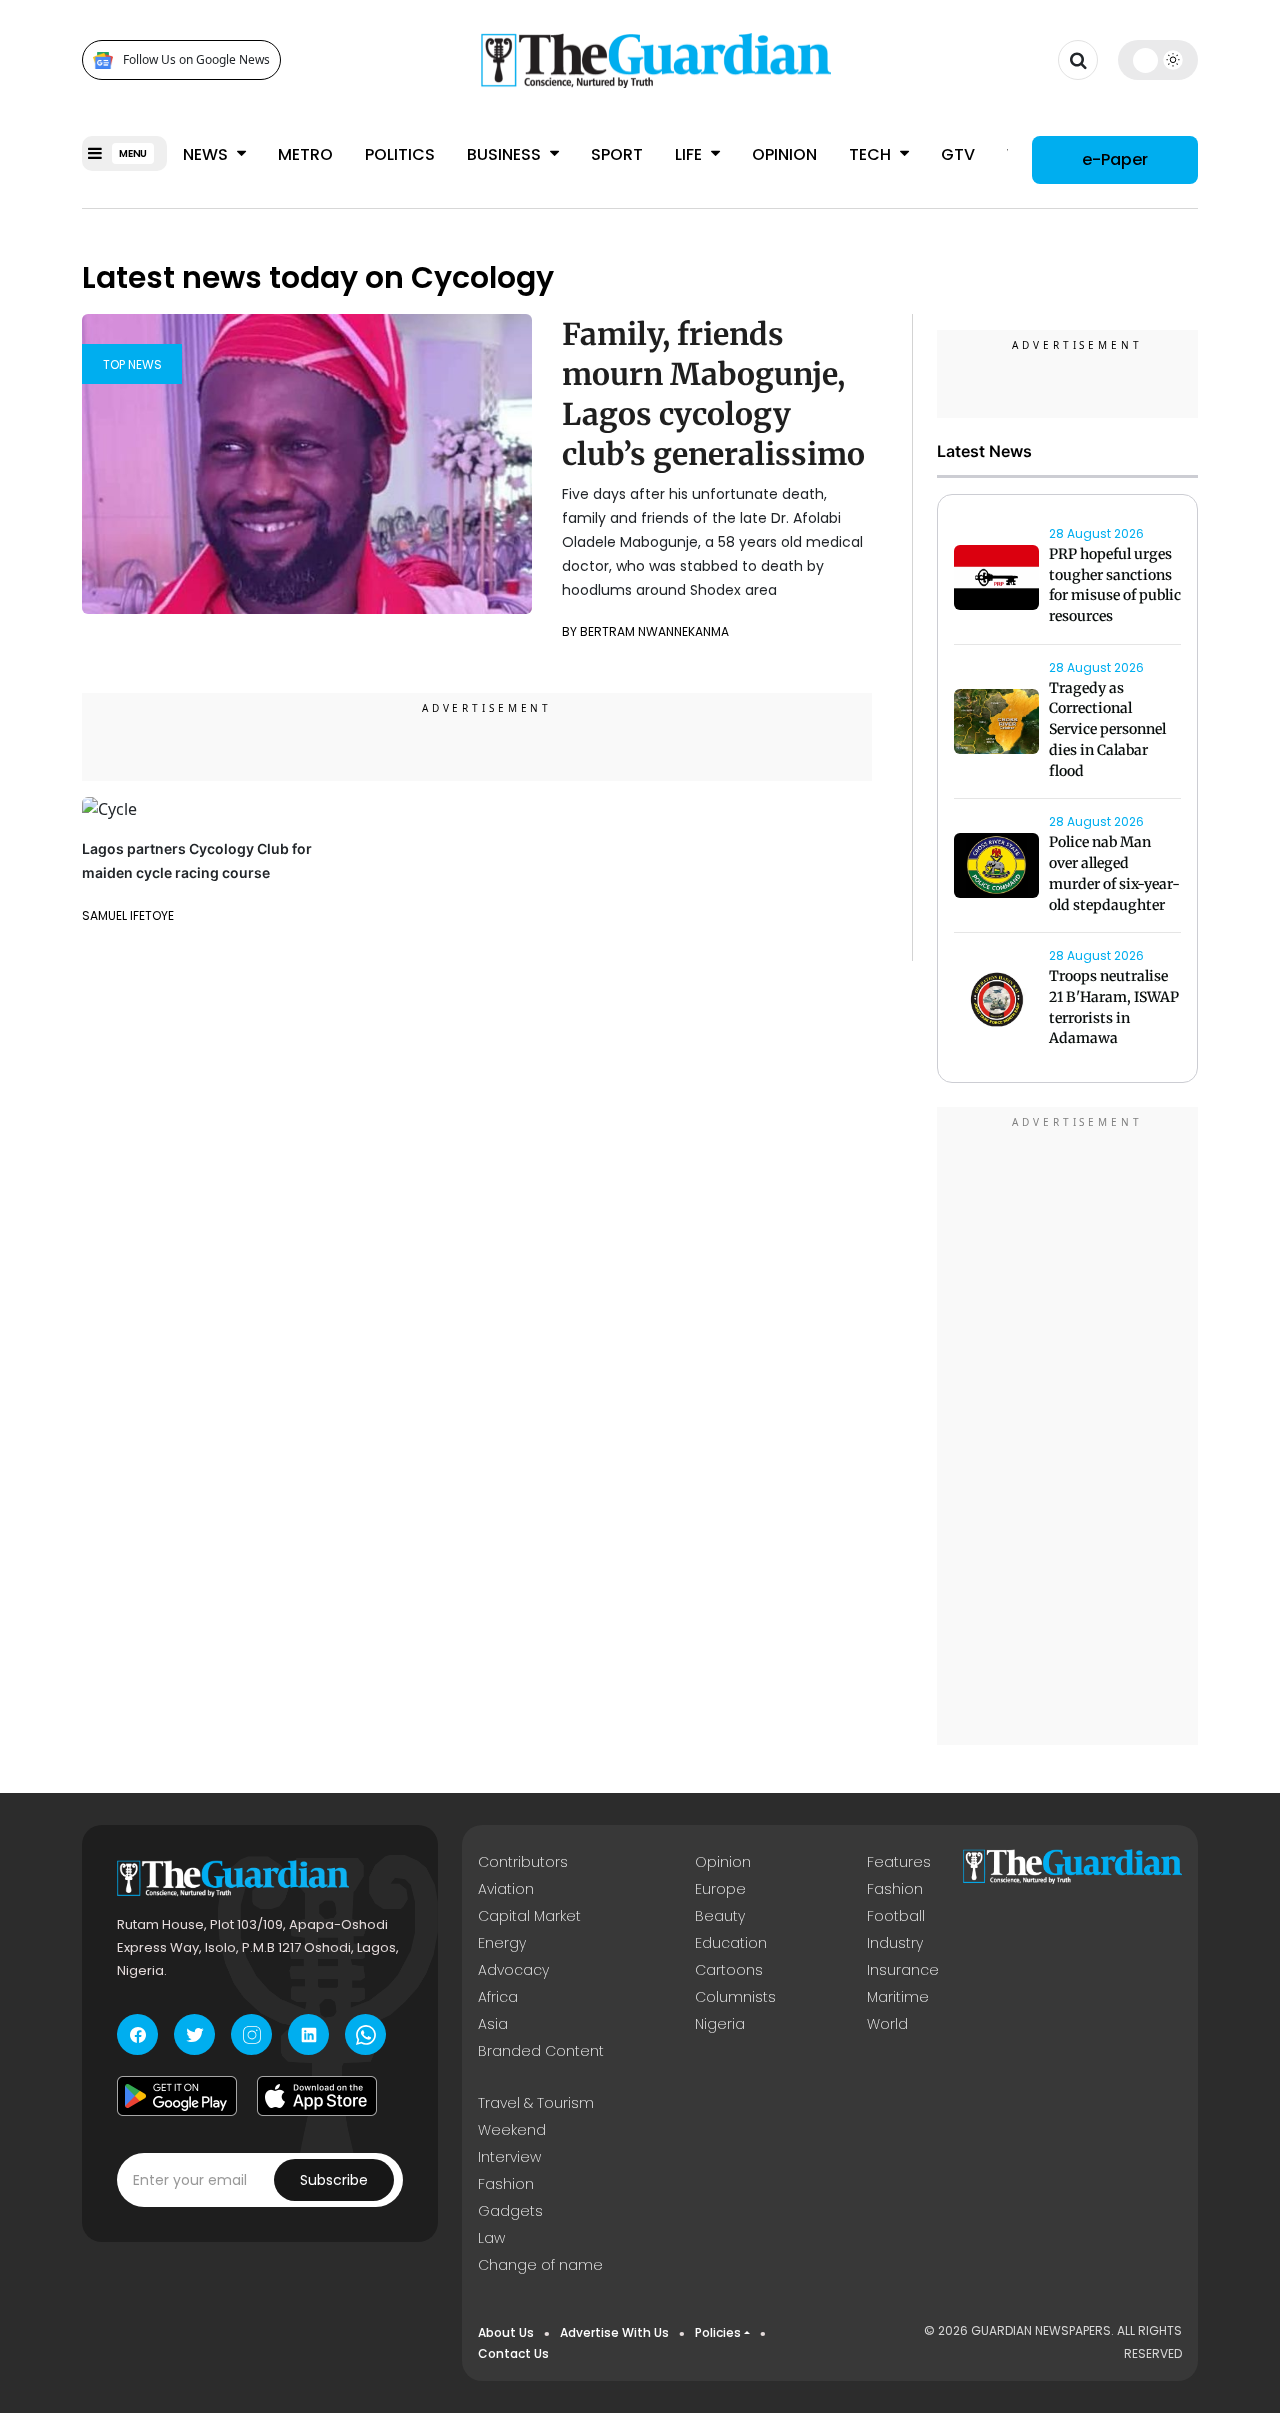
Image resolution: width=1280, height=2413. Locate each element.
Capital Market (529, 1916)
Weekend (512, 2130)
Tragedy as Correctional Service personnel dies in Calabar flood (1107, 729)
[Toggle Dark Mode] (1158, 60)
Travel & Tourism (536, 2103)
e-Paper (1115, 159)
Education (731, 1943)
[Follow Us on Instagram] (251, 2034)
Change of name (540, 2265)
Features (899, 1862)
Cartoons (729, 1970)
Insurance (903, 1970)
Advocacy (513, 1970)
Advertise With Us (614, 2332)
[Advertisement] (1068, 1429)
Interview (509, 2157)
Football (896, 1916)
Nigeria (720, 2024)
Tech (872, 154)
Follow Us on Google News (196, 60)
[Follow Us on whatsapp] (365, 2034)
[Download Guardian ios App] (317, 2096)
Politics (400, 154)
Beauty (720, 1916)
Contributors (523, 1862)
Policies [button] (718, 2332)
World (887, 2024)
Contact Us (513, 2353)
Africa (498, 1997)
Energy (502, 1943)
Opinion (784, 154)
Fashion (895, 1889)
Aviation (506, 1889)
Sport (617, 154)
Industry (895, 1943)
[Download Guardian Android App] (177, 2096)
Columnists (735, 1997)
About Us (506, 2332)
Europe (720, 1889)
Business (506, 154)
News (207, 154)
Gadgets (510, 2211)
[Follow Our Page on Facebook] (137, 2034)
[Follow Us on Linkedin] (308, 2034)
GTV (958, 154)
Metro (305, 154)
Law (491, 2238)
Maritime (898, 1997)
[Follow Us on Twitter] (194, 2034)
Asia (493, 2024)
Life (690, 154)
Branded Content (541, 2051)
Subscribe (334, 2180)
